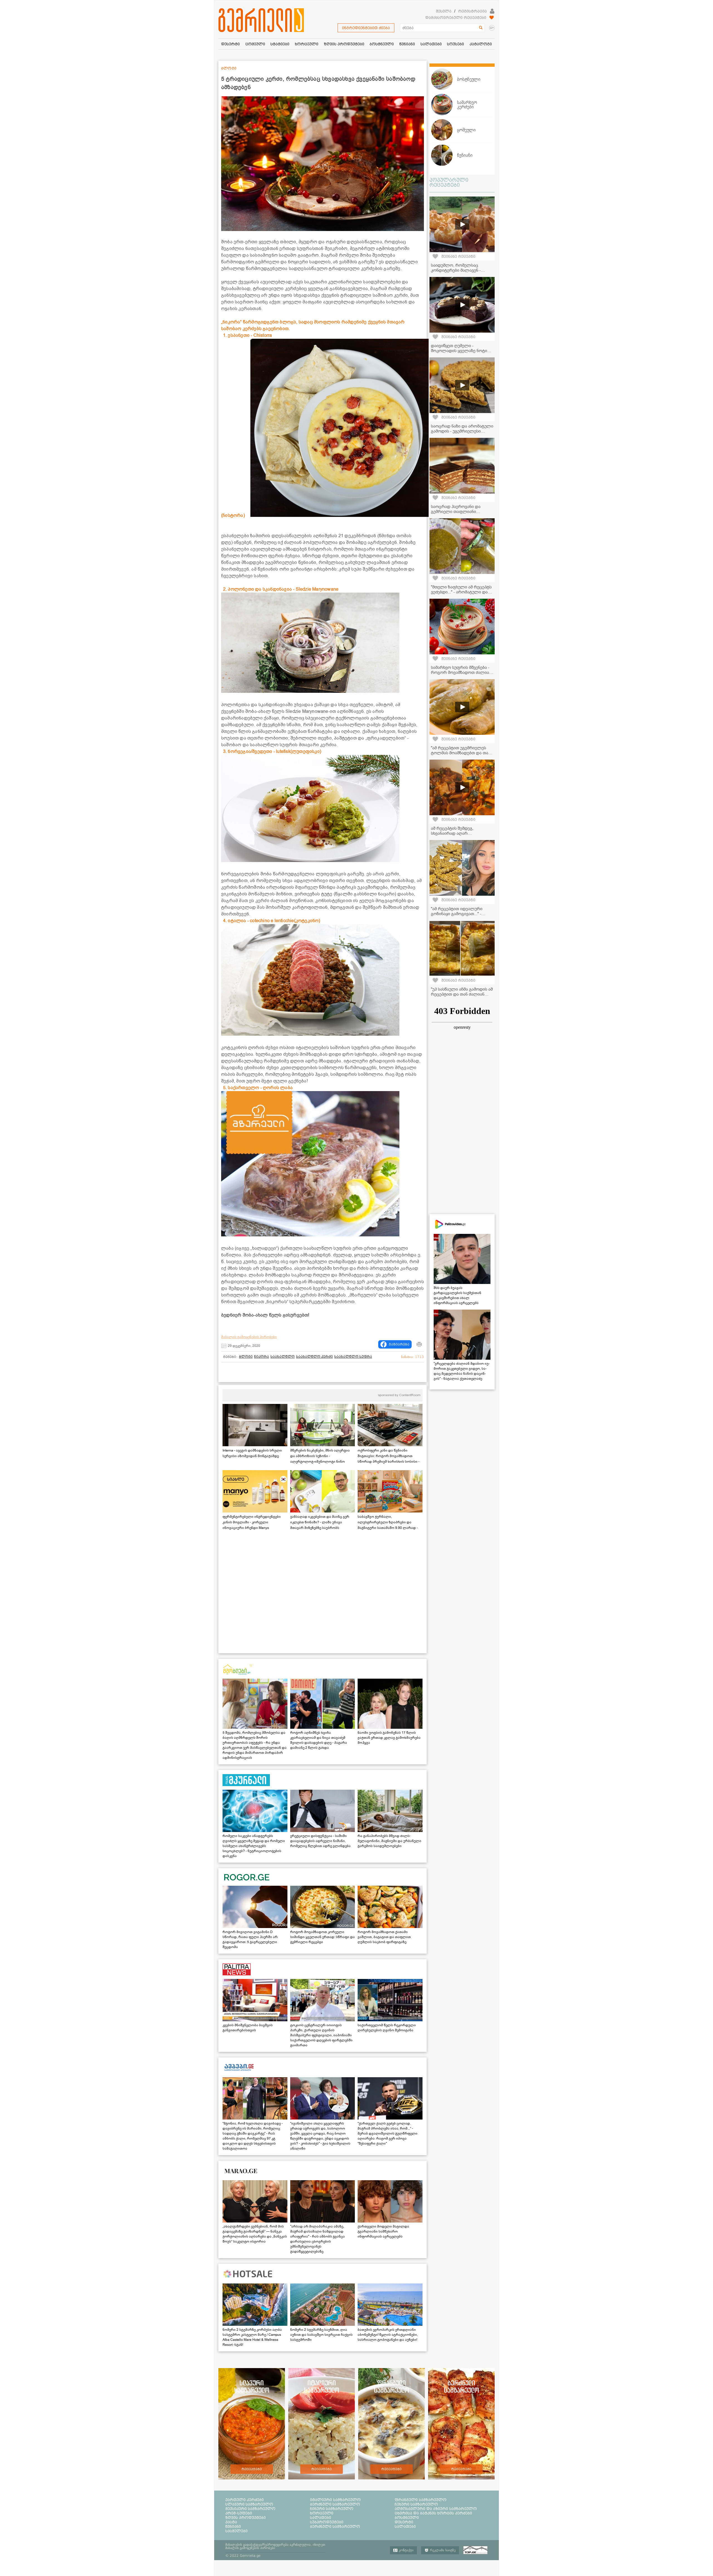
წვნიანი (233, 2526)
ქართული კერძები (245, 2500)
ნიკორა (262, 1357)
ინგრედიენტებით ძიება (366, 28)
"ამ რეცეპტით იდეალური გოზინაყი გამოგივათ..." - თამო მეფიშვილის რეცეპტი (459, 914)
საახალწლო (283, 1357)
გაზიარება (399, 1344)
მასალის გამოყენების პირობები (249, 1337)
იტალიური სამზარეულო (335, 2500)
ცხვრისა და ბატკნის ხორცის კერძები (433, 2513)
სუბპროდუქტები (327, 2522)
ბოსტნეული (407, 2518)
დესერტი (404, 2522)
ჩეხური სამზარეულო (416, 2504)
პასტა (231, 2522)
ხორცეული (322, 2513)
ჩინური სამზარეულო (332, 2509)
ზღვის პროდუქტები (246, 2518)
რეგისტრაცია (473, 11)
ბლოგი (246, 1357)
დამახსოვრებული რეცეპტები (456, 18)
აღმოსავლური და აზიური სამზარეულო (436, 2509)
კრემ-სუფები (239, 2513)
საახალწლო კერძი (314, 1357)
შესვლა (444, 11)
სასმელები (236, 2531)
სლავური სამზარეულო (249, 2504)
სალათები (321, 2518)
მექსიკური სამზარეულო (250, 2509)
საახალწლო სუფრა (353, 1357)
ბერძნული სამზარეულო (335, 2504)
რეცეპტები (252, 2469)
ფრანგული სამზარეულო (421, 2500)
